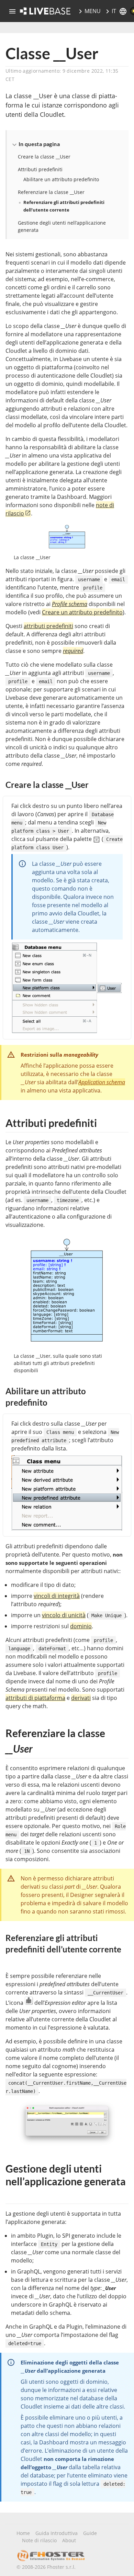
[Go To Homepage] (45, 11)
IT (114, 11)
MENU (93, 11)
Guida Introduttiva (57, 2533)
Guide (90, 2533)
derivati (81, 1698)
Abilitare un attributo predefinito (61, 179)
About (69, 2540)
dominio (81, 1626)
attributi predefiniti (48, 626)
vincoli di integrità (57, 1596)
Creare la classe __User (44, 157)
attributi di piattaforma (35, 1698)
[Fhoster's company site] (51, 2556)
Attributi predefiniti (40, 169)
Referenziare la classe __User (51, 192)
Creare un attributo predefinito (82, 612)
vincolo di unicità (64, 1615)
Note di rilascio (39, 2540)
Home (23, 2533)
